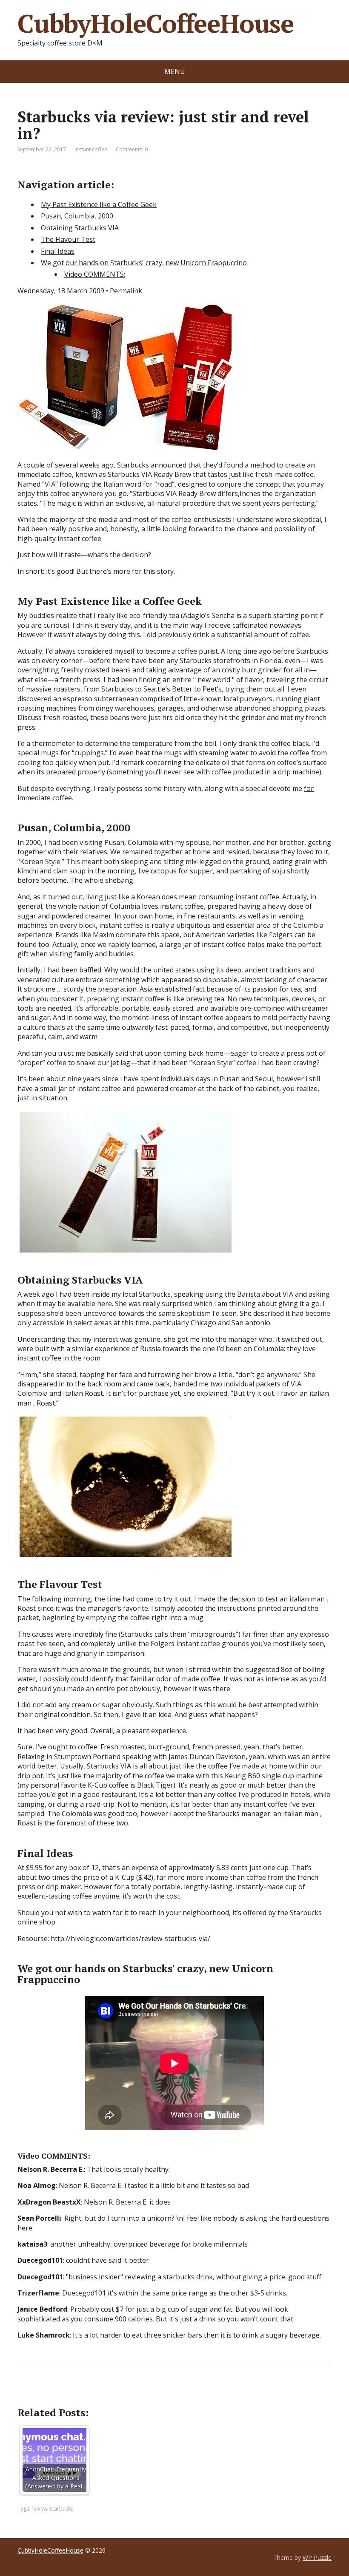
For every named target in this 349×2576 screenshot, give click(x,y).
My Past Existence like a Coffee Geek (99, 204)
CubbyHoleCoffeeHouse (156, 23)
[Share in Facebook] (26, 2394)
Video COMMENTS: (95, 274)
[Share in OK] (69, 2394)
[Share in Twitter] (111, 2394)
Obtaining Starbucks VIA (80, 228)
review (39, 2509)
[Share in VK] (47, 2394)
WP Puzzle (317, 2558)
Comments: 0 (132, 149)
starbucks (62, 2509)
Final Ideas (58, 251)
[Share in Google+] (90, 2394)
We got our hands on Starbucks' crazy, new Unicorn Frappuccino (144, 263)
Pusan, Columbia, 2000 (77, 216)
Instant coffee (91, 149)
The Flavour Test (68, 239)
